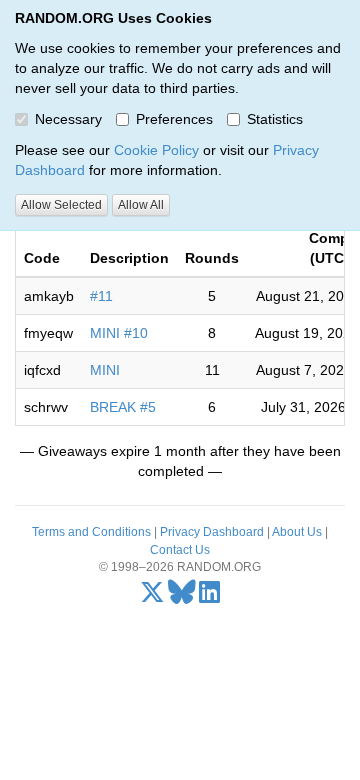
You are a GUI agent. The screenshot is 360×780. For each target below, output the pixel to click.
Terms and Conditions (91, 532)
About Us (297, 532)
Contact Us (180, 550)
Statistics (275, 119)
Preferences (174, 119)
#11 (101, 296)
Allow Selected (61, 205)
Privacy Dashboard (212, 532)
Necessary (68, 119)
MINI (105, 370)
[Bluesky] (182, 597)
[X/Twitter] (152, 597)
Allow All (141, 205)
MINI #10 (119, 333)
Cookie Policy (156, 150)
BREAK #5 (123, 407)
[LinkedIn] (209, 597)
